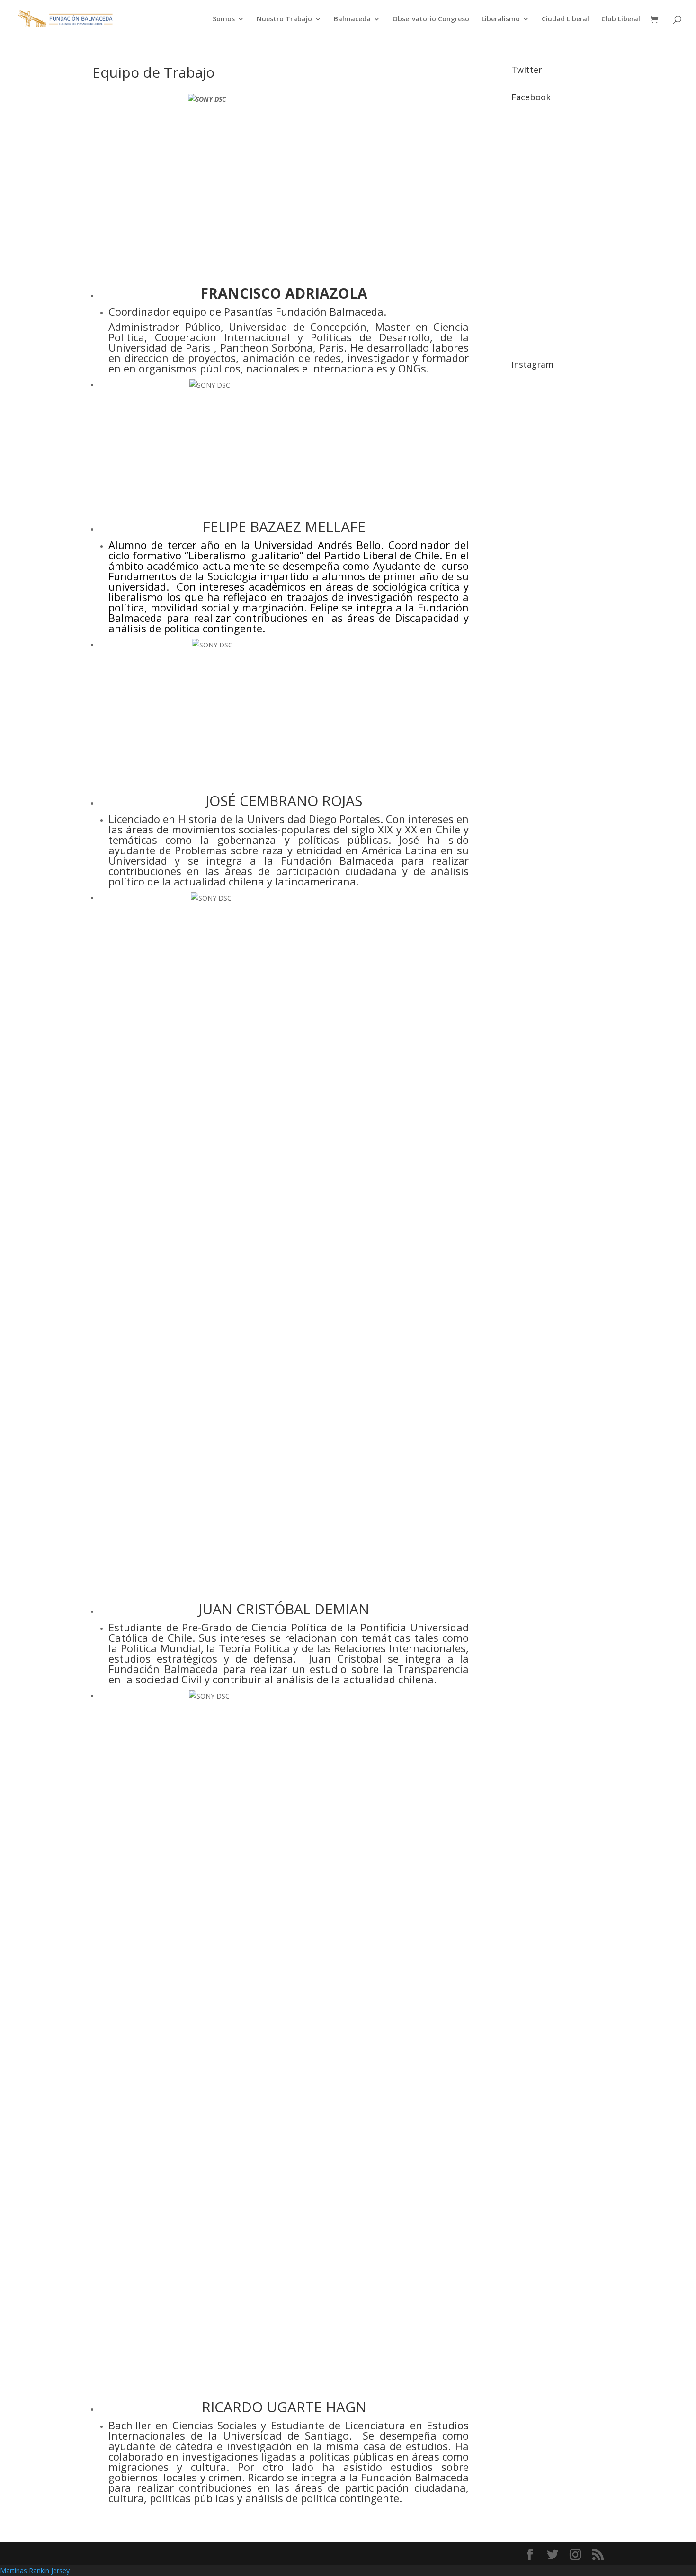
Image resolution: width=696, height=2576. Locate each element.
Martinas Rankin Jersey (35, 2571)
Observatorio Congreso (431, 19)
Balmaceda (352, 19)
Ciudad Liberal (565, 19)
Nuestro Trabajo (284, 19)
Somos (224, 19)
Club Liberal (621, 19)
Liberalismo (501, 19)
